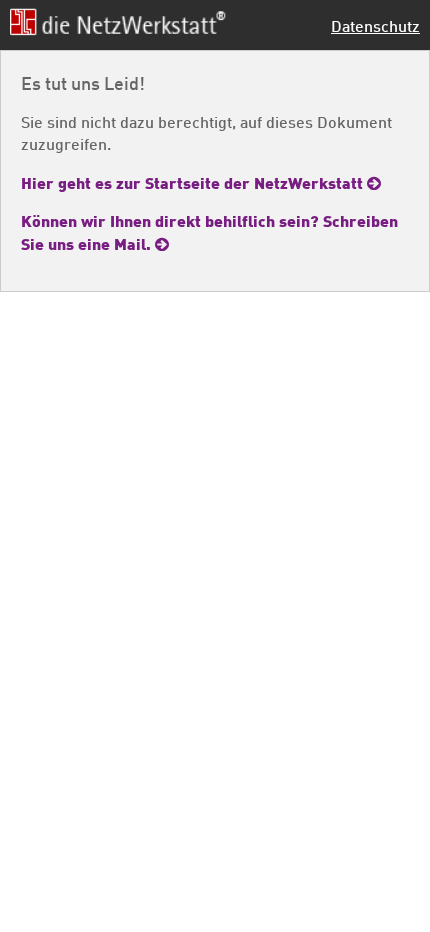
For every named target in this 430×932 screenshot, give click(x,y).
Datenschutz (375, 25)
